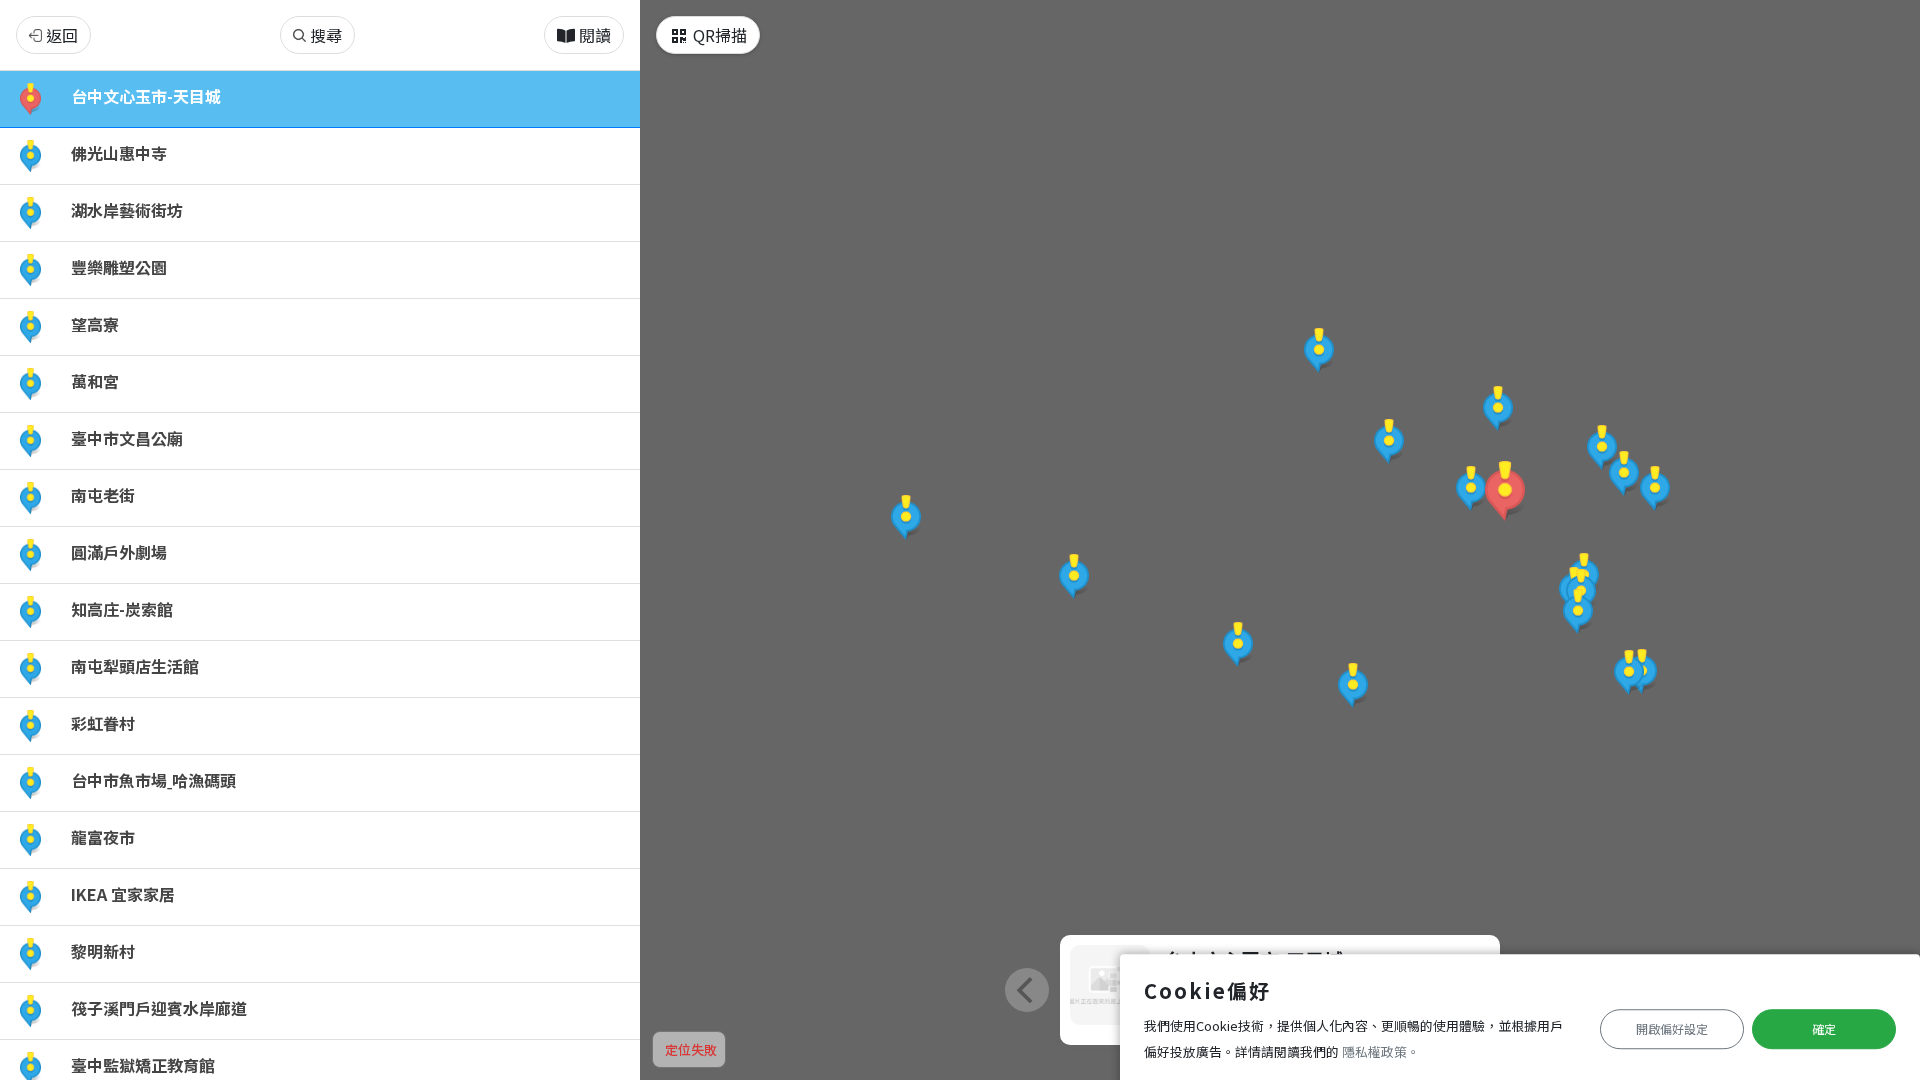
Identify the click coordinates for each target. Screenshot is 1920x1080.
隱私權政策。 (1381, 1051)
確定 (1824, 1028)
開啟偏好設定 (1672, 1028)
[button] (1505, 491)
